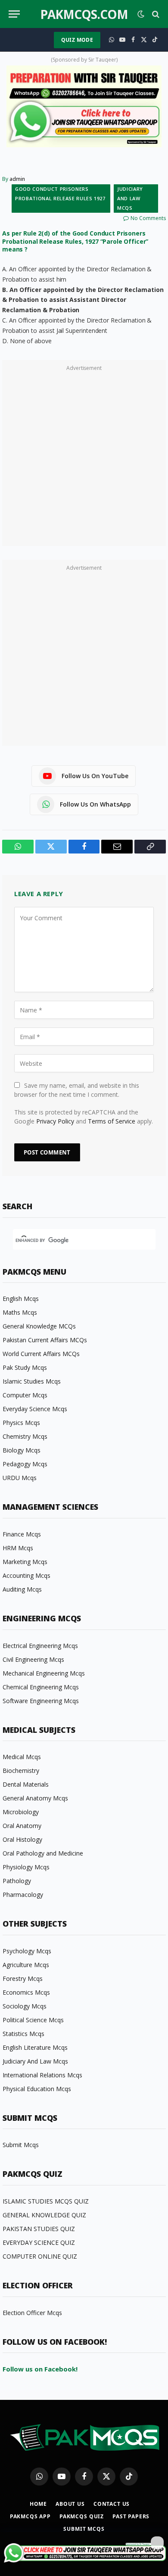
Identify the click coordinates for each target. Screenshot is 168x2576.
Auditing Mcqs (22, 1589)
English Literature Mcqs (35, 2047)
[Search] (155, 14)
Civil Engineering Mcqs (33, 1659)
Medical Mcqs (22, 1757)
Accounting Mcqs (26, 1575)
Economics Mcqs (26, 1992)
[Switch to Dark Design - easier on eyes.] (141, 14)
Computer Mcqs (25, 1395)
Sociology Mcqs (25, 2006)
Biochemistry (21, 1771)
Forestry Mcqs (23, 1979)
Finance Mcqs (22, 1534)
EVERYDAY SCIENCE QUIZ (39, 2242)
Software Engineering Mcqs (41, 1701)
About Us (70, 2504)
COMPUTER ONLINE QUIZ (40, 2256)
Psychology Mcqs (27, 1951)
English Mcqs (21, 1299)
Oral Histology (22, 1839)
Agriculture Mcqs (26, 1965)
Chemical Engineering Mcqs (41, 1687)
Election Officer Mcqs (32, 2313)
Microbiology (21, 1812)
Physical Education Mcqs (37, 2089)
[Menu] (14, 14)
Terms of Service (112, 1121)
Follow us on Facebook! (40, 2369)
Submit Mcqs (21, 2145)
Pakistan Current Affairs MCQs (45, 1340)
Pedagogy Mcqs (25, 1464)
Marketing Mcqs (25, 1562)
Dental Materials (26, 1784)
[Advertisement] (84, 458)
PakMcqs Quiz (82, 2516)
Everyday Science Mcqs (35, 1409)
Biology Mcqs (22, 1450)
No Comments (148, 218)
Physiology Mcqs (26, 1867)
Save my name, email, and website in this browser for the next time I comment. (77, 1090)
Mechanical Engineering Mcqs (44, 1673)
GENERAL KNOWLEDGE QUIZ (44, 2215)
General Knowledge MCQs (39, 1326)
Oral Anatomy (22, 1826)
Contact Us (112, 2504)
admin (17, 179)
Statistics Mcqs (23, 2034)
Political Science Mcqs (33, 2020)
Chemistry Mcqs (25, 1436)
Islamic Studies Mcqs (32, 1381)
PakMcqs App (30, 2516)
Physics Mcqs (21, 1423)
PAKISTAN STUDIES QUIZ (39, 2229)
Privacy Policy (55, 1121)
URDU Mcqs (20, 1478)
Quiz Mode (77, 40)
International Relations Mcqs (42, 2075)
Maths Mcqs (20, 1312)
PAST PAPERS (131, 2516)
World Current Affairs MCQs (41, 1354)
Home (38, 2504)
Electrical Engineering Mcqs (40, 1646)
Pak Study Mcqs (25, 1367)
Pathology (17, 1881)
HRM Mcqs (18, 1548)
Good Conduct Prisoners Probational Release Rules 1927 (60, 194)
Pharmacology (23, 1895)
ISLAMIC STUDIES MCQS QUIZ (46, 2201)
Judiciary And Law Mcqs (130, 198)
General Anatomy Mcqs (35, 1798)
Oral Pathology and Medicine (43, 1853)
